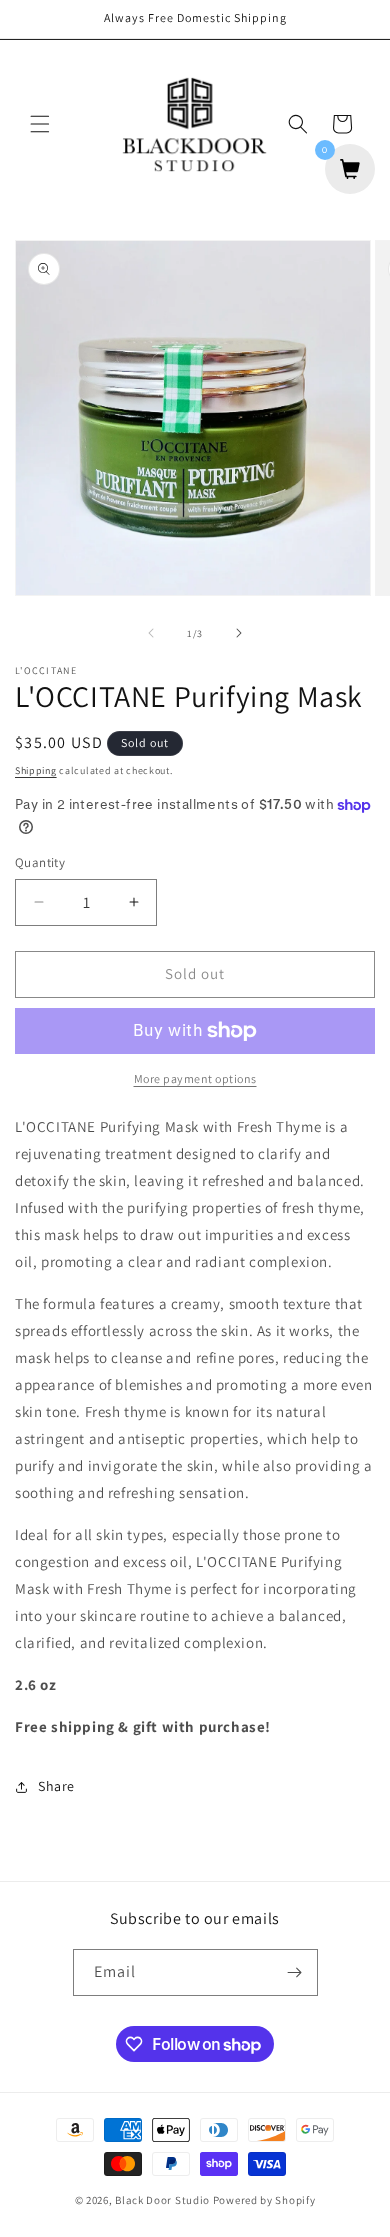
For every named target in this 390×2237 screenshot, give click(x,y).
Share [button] (56, 1786)
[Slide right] (239, 633)
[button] (40, 124)
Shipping (36, 770)
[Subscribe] (295, 1972)
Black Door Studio (162, 2200)
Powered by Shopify (264, 2200)
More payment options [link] (195, 1078)
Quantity (40, 862)
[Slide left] (151, 633)
